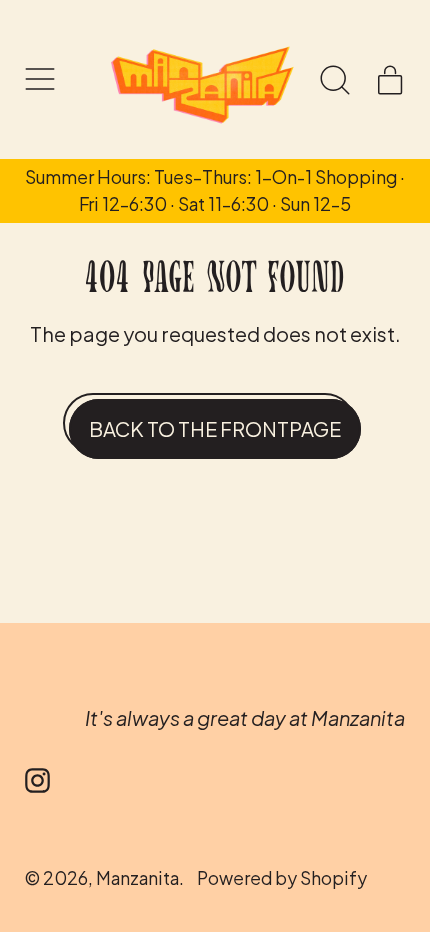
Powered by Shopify (282, 878)
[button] (335, 80)
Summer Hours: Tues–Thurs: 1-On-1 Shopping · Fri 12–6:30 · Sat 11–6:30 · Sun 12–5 (215, 190)
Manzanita (137, 878)
